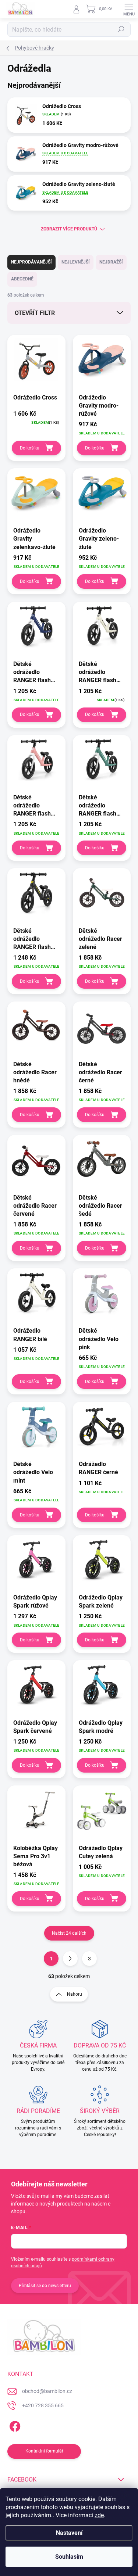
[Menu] (129, 9)
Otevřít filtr (35, 313)
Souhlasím (69, 2557)
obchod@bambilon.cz (47, 2391)
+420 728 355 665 (43, 2405)
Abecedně (22, 279)
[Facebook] (14, 2425)
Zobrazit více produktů (69, 229)
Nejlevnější (76, 262)
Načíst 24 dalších (69, 1933)
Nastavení (69, 2533)
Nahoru (75, 1994)
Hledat (121, 29)
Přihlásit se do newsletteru (45, 2286)
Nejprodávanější (31, 262)
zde (99, 2515)
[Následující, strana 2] (70, 1959)
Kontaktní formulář (44, 2451)
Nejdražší (111, 262)
